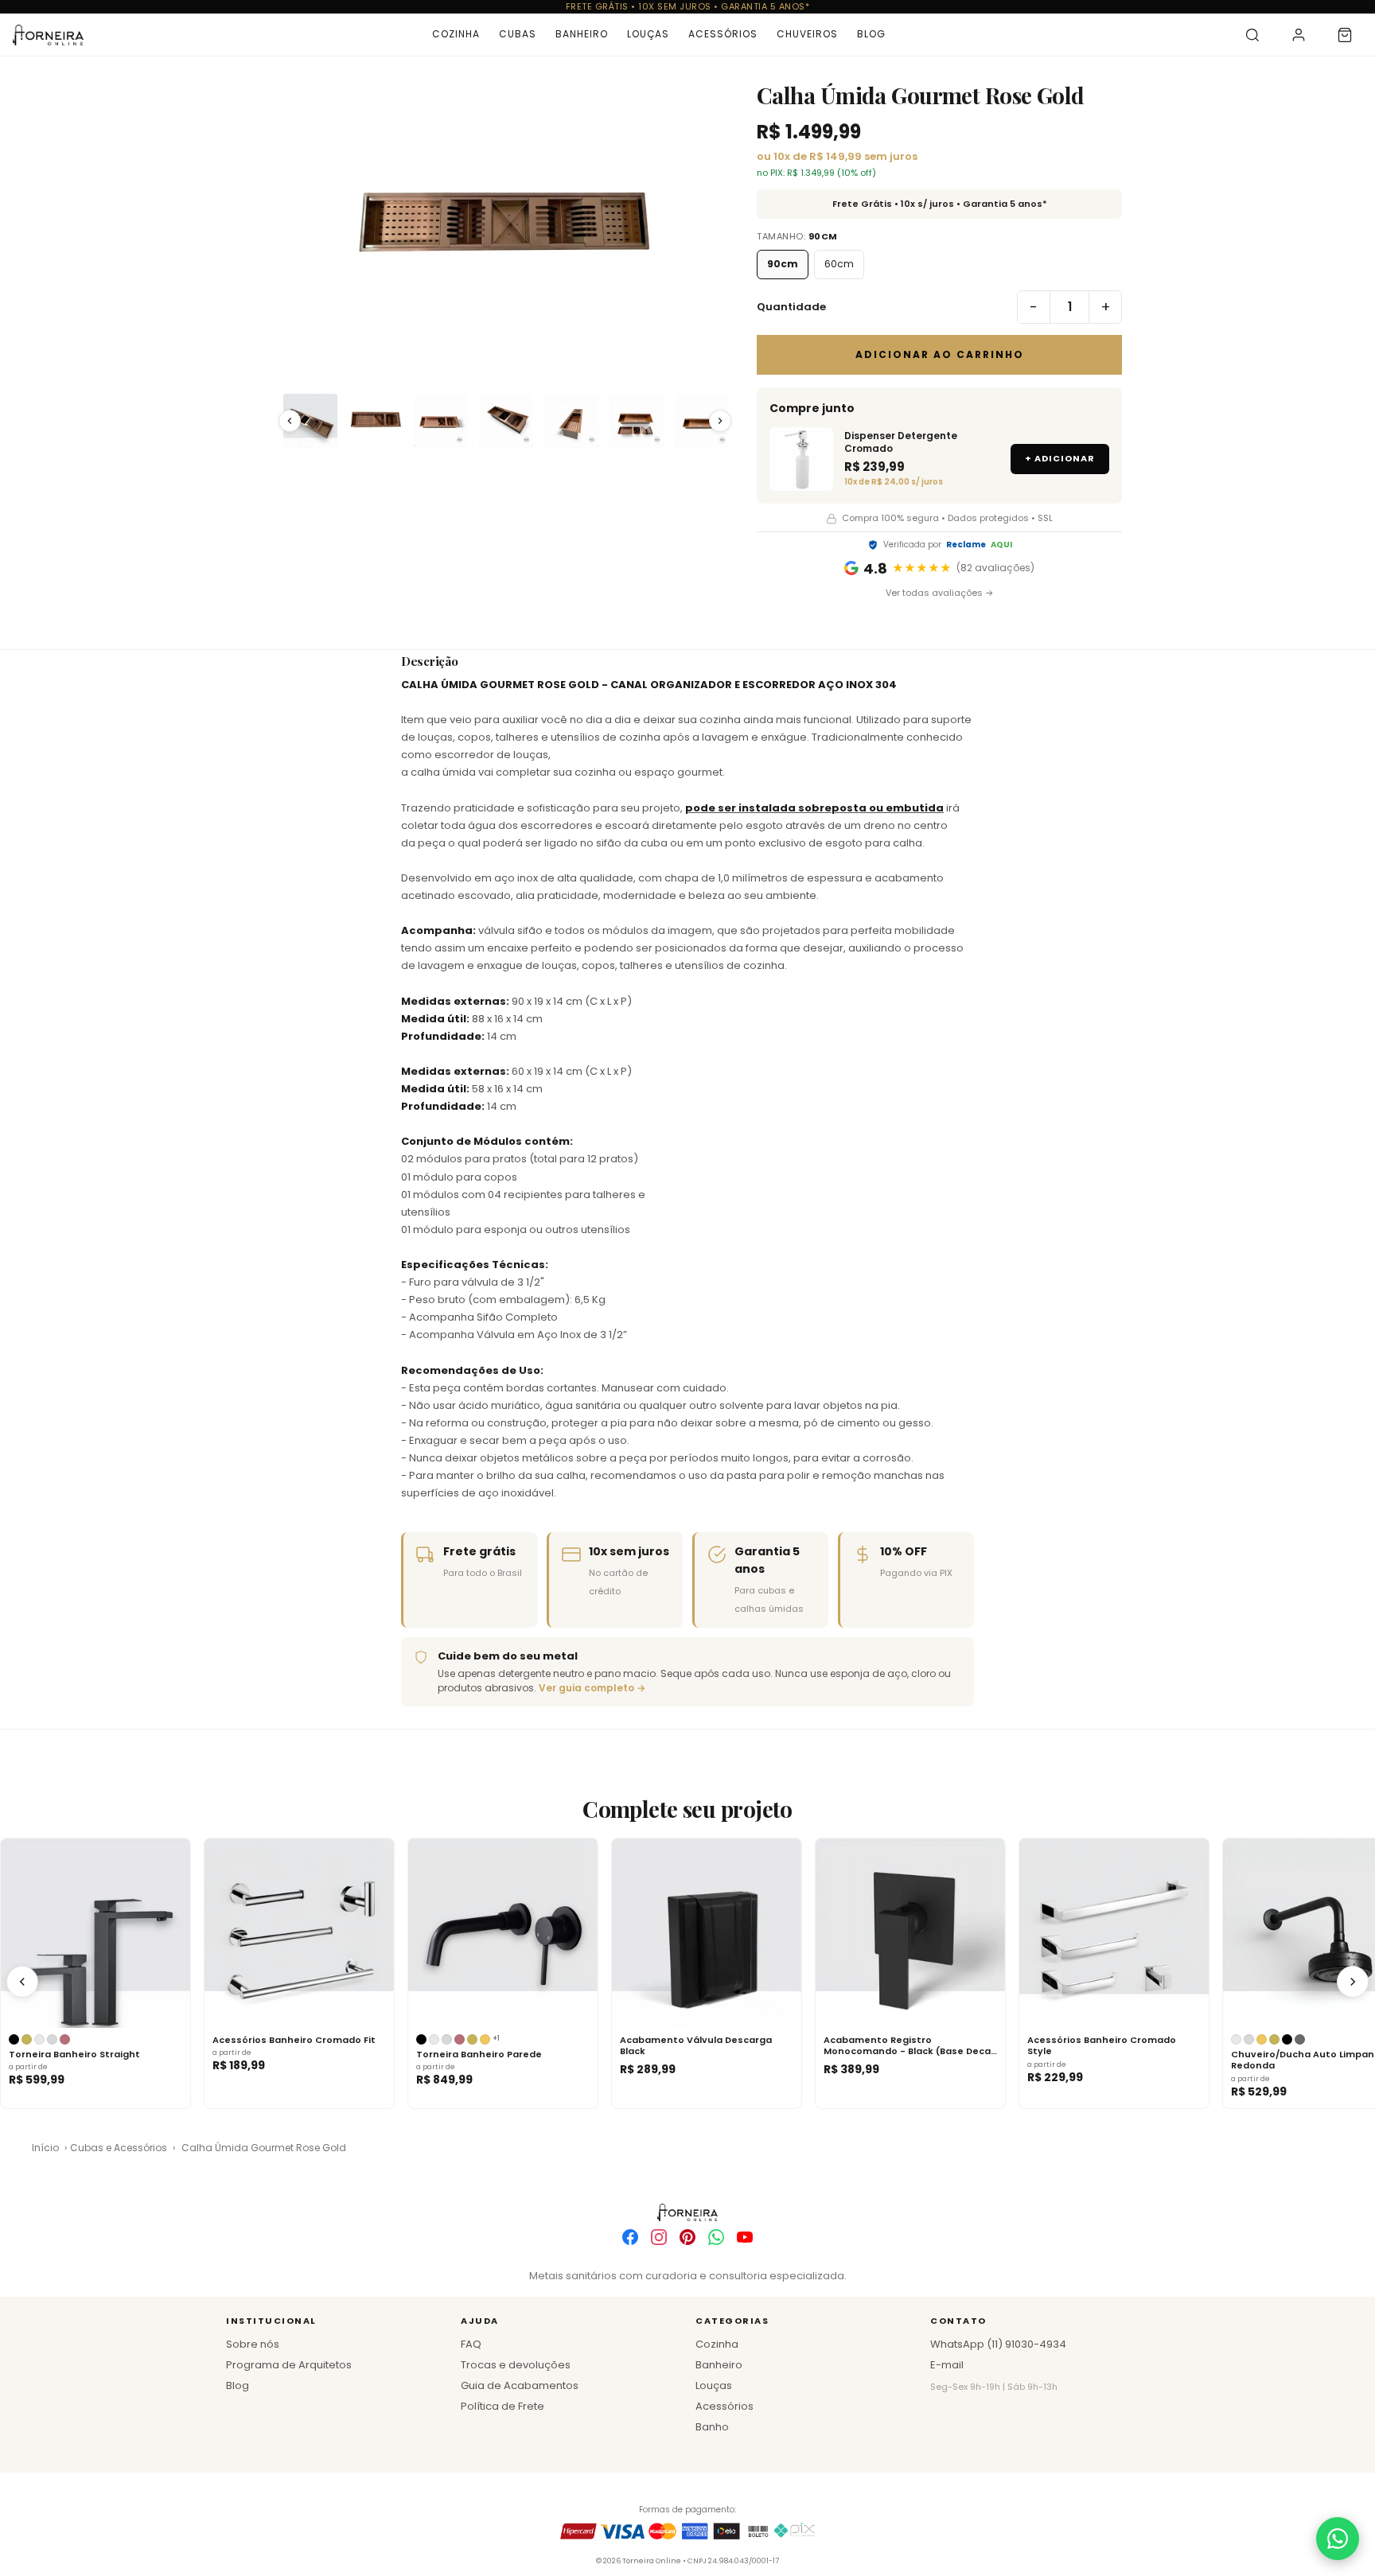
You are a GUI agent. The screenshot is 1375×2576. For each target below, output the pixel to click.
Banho (712, 2427)
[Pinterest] (687, 2237)
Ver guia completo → (592, 1688)
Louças (648, 34)
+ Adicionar (1060, 458)
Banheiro (582, 34)
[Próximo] (1353, 1982)
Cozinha (456, 34)
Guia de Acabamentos (520, 2385)
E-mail (947, 2365)
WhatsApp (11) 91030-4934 (998, 2344)
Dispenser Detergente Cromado (901, 442)
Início (45, 2148)
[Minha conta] (1299, 35)
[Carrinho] (1345, 35)
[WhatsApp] (716, 2237)
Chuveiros (807, 34)
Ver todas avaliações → (940, 593)
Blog (871, 34)
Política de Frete (502, 2406)
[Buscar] (1252, 35)
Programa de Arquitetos (289, 2365)
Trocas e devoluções (516, 2365)
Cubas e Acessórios (119, 2148)
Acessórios (723, 34)
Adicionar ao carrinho (940, 354)
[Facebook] (630, 2237)
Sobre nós (253, 2344)
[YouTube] (745, 2237)
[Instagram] (659, 2237)
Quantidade (791, 307)
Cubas (518, 34)
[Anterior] (22, 1982)
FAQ (471, 2344)
